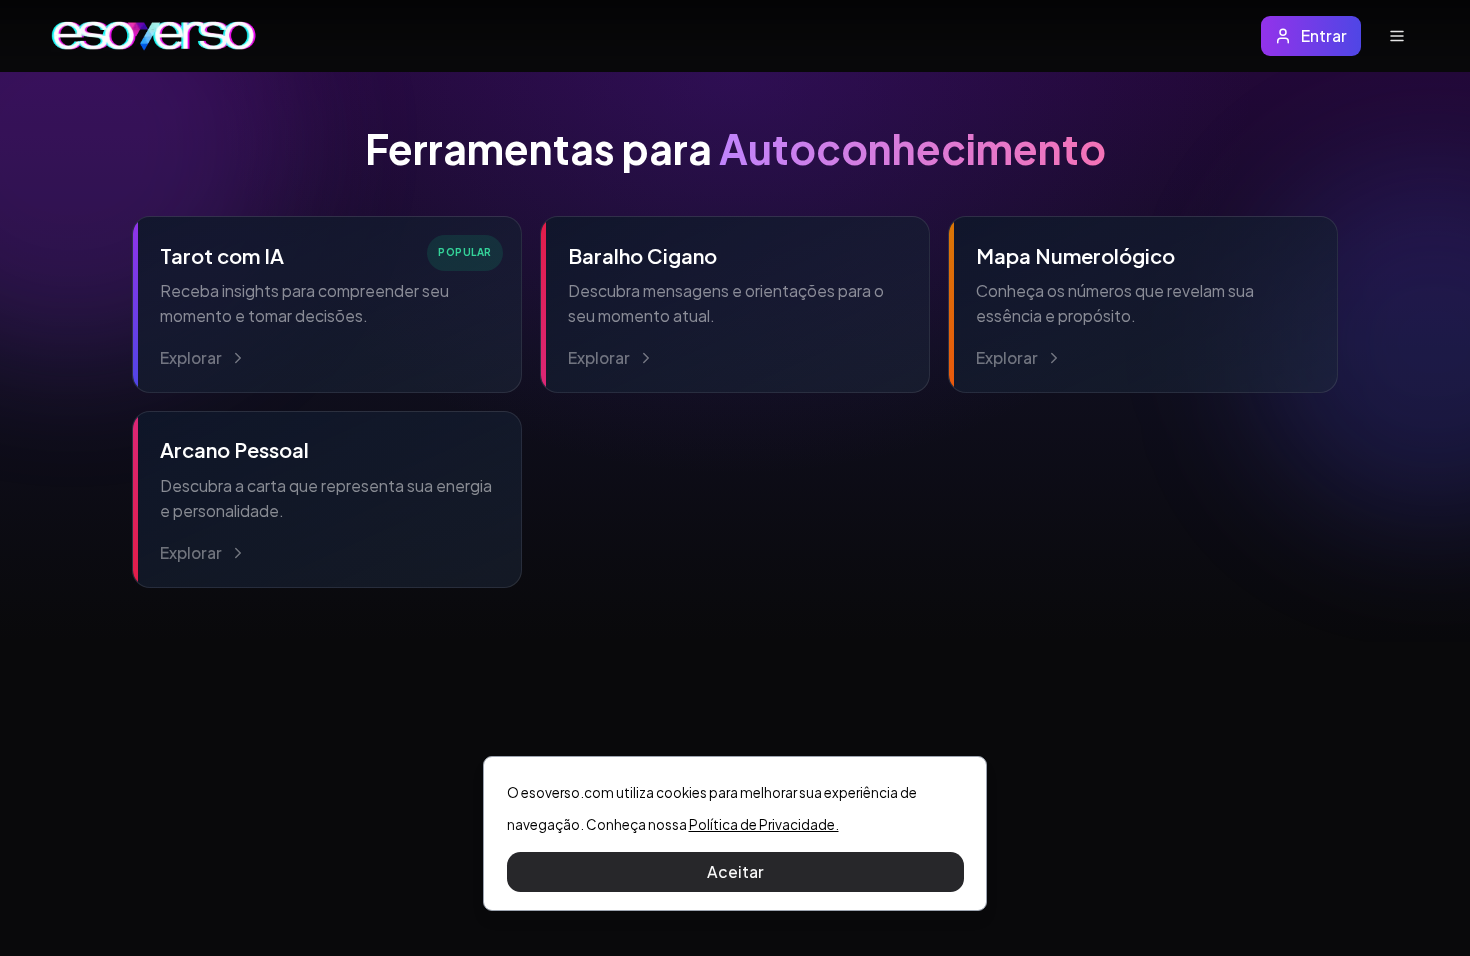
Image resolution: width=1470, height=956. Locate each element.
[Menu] (1396, 36)
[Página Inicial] (154, 36)
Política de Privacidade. (764, 824)
